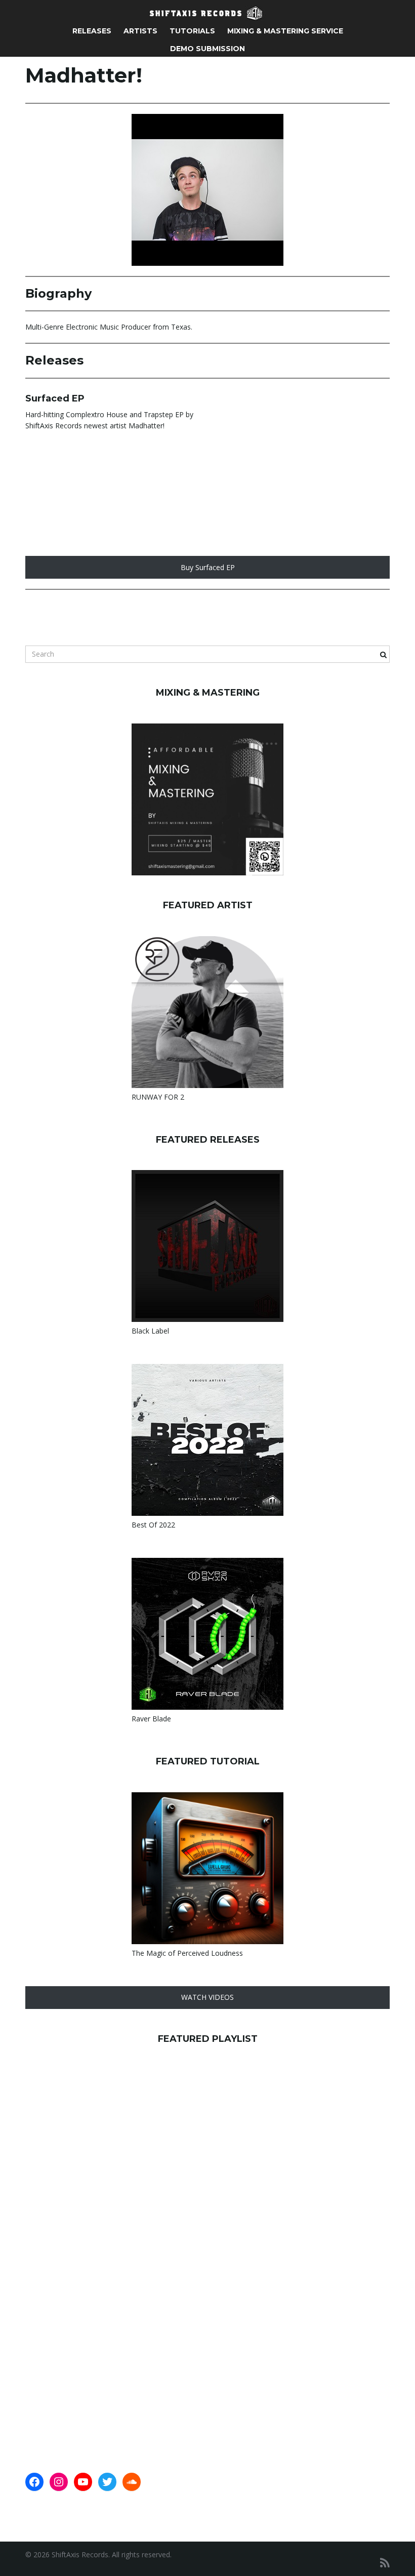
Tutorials (192, 31)
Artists (140, 31)
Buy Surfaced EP (208, 567)
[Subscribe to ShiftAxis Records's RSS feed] (385, 2563)
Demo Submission (207, 49)
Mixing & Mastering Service (285, 31)
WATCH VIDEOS (207, 1997)
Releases (92, 31)
